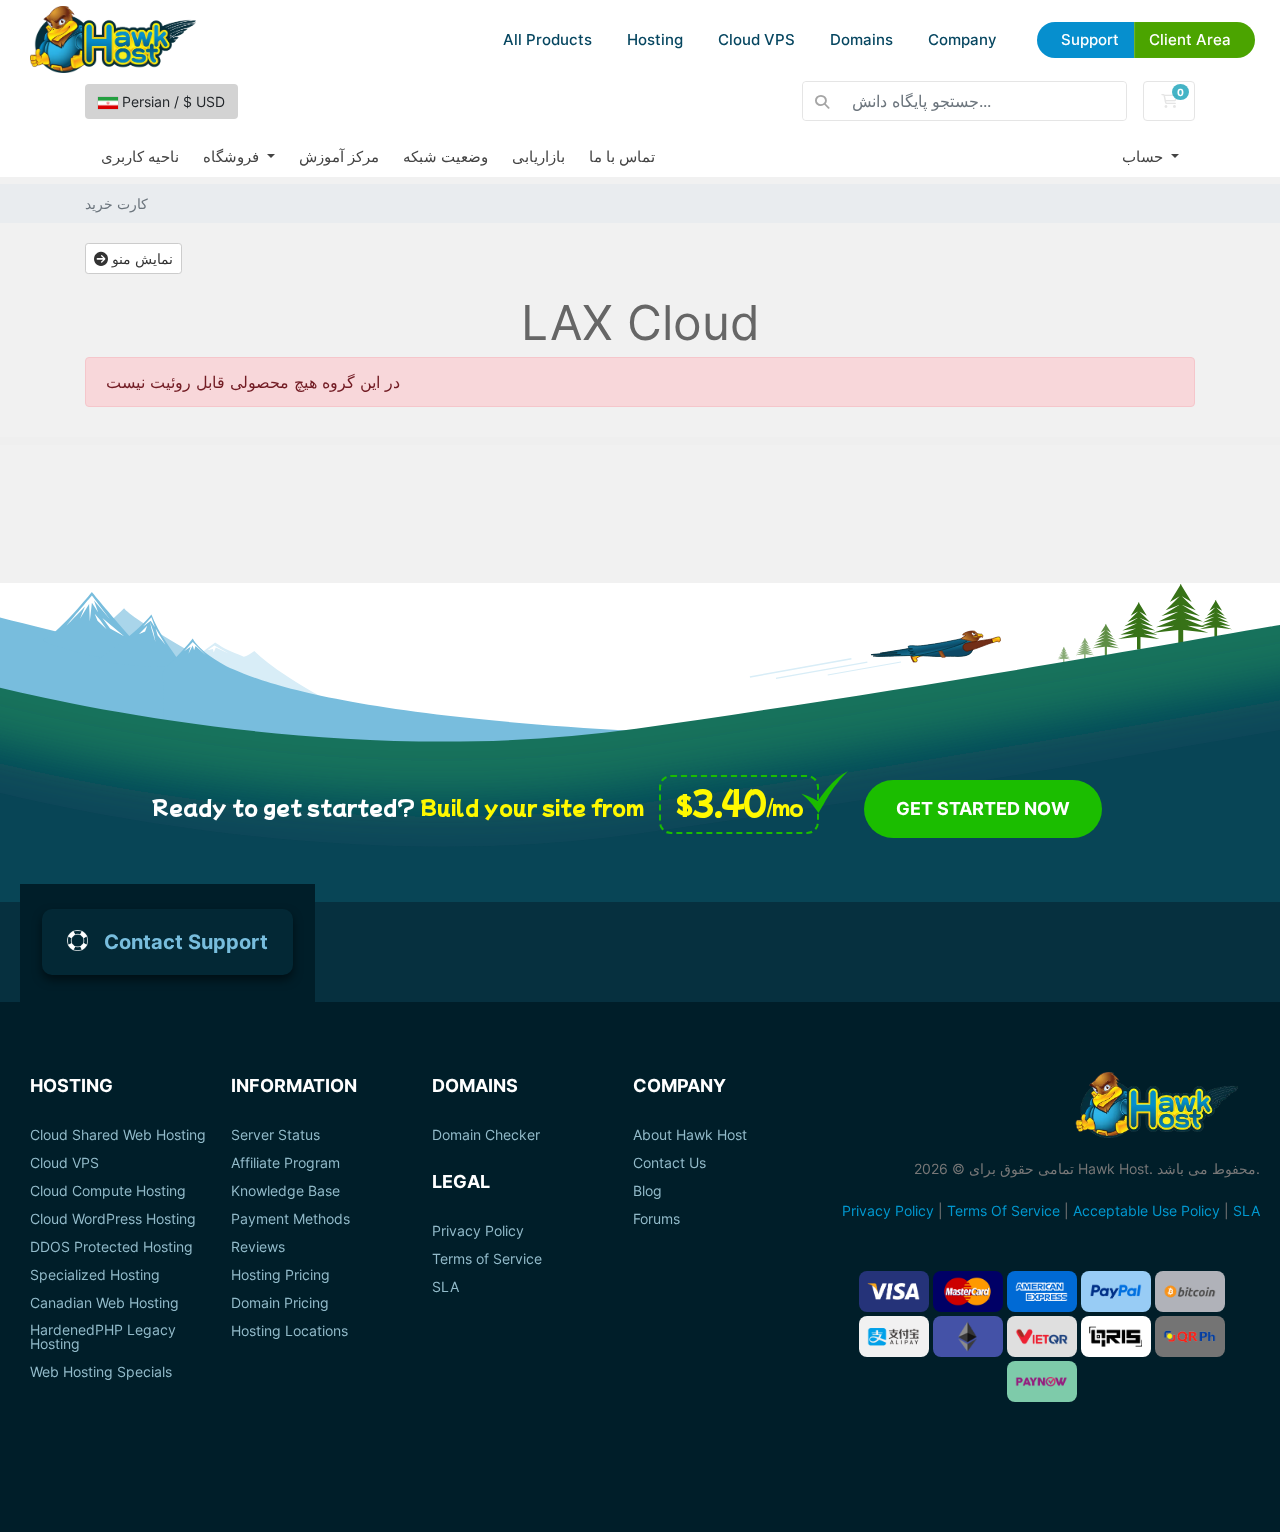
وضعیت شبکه (445, 156)
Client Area (1190, 39)
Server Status (275, 1135)
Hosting (655, 39)
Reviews (258, 1247)
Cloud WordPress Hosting (113, 1219)
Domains (861, 39)
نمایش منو (140, 258)
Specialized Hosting (95, 1275)
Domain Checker (486, 1135)
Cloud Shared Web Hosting (118, 1135)
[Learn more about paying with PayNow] (1042, 1381)
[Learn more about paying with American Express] (1042, 1291)
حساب (1144, 156)
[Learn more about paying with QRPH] (1190, 1336)
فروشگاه (233, 156)
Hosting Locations (289, 1331)
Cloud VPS (756, 39)
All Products (547, 39)
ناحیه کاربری (140, 156)
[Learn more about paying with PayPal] (1116, 1291)
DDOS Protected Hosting (111, 1247)
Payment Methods (290, 1219)
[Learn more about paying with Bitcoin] (1190, 1291)
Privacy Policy (478, 1231)
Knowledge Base (285, 1191)
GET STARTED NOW (983, 808)
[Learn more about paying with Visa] (894, 1291)
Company (962, 39)
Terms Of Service (1003, 1210)
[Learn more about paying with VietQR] (1042, 1336)
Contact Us (669, 1163)
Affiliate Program (285, 1163)
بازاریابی (538, 156)
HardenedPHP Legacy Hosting (103, 1337)
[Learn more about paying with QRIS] (1116, 1336)
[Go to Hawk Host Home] (113, 39)
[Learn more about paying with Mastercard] (968, 1291)
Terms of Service (487, 1259)
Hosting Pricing (280, 1275)
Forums (656, 1219)
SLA (445, 1287)
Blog (647, 1191)
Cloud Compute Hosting (108, 1191)
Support (1090, 39)
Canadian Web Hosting (104, 1303)
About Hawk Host (690, 1135)
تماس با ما (622, 156)
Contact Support (186, 942)
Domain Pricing (280, 1303)
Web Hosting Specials (101, 1372)
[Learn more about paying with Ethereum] (968, 1336)
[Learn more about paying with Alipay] (894, 1336)
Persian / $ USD (171, 101)
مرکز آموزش (339, 156)
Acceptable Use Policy (1146, 1210)
